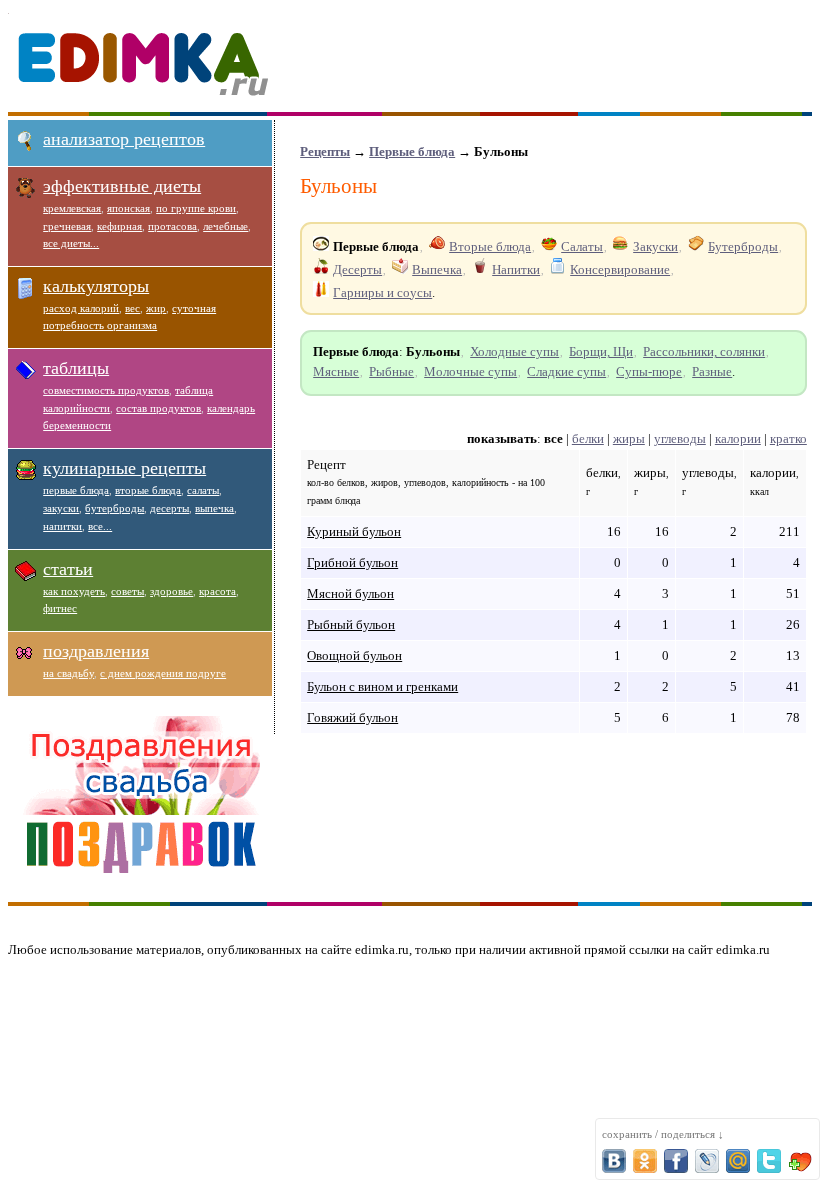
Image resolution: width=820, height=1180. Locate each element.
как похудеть (74, 591)
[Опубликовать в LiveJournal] (707, 1161)
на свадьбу (68, 673)
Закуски (655, 246)
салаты (203, 490)
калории (738, 438)
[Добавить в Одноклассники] (645, 1161)
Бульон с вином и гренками (382, 686)
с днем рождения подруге (163, 673)
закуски (61, 508)
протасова (172, 226)
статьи (68, 569)
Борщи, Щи (601, 351)
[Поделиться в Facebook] (676, 1161)
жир (156, 308)
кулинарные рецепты (124, 468)
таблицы (76, 368)
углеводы (680, 438)
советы (127, 591)
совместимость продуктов (106, 390)
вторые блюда (148, 490)
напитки (62, 526)
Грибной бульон (352, 562)
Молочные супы (470, 371)
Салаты (582, 246)
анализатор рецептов (124, 139)
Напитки (516, 269)
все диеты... (71, 243)
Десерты (357, 269)
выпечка (214, 508)
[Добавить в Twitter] (769, 1161)
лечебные (225, 226)
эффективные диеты (122, 186)
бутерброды (114, 508)
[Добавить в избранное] (800, 1161)
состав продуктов (158, 408)
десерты (169, 508)
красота (217, 591)
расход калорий (81, 308)
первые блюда (76, 490)
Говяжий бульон (352, 717)
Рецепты (325, 151)
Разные (712, 371)
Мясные (336, 371)
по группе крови (196, 208)
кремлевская (72, 208)
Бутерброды (743, 246)
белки (588, 438)
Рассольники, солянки (704, 351)
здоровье (171, 591)
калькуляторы (96, 286)
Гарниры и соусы (382, 292)
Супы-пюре (649, 371)
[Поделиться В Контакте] (614, 1161)
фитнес (60, 608)
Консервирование (620, 269)
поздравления (96, 651)
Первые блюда (412, 151)
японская (128, 208)
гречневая (67, 226)
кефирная (119, 226)
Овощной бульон (354, 655)
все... (100, 526)
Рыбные (391, 371)
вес (132, 308)
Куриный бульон (354, 531)
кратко (788, 438)
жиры (629, 438)
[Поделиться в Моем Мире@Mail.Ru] (738, 1161)
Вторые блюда (490, 246)
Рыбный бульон (351, 624)
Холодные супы (514, 351)
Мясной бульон (350, 593)
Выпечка (437, 269)
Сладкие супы (566, 371)
